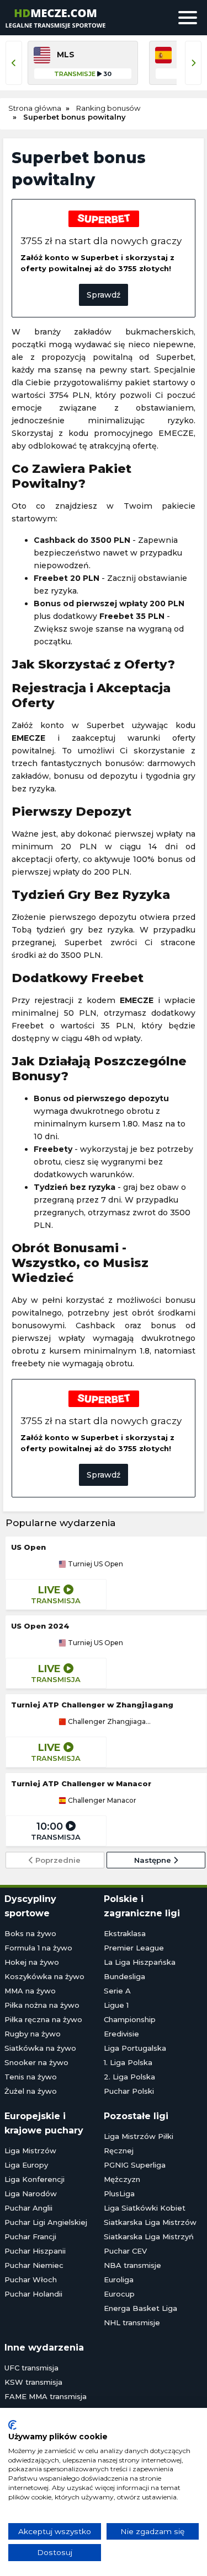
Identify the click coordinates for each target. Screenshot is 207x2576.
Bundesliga (124, 1976)
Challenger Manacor (101, 1801)
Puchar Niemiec (34, 2265)
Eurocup (119, 2294)
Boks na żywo (30, 1933)
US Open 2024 (40, 1626)
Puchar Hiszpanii (35, 2251)
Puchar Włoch (31, 2279)
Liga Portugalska (135, 2048)
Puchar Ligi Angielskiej (46, 2222)
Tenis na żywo (31, 2077)
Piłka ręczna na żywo (43, 2019)
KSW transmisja (33, 2382)
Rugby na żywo (33, 2034)
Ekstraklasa (125, 1933)
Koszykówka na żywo (44, 1976)
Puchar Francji (30, 2237)
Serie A (117, 1991)
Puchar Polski (129, 2091)
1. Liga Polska (128, 2062)
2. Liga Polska (129, 2077)
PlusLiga (119, 2194)
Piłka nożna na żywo (42, 2005)
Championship (130, 2019)
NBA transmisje (132, 2265)
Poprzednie (57, 1860)
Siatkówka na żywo (40, 2048)
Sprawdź (104, 295)
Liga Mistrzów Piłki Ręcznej (139, 2143)
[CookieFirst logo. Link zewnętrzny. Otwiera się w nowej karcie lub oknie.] (12, 2425)
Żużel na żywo (31, 2091)
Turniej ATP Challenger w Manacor (81, 1783)
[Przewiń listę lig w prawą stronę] (193, 63)
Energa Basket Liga (140, 2308)
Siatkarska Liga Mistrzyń (149, 2237)
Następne (154, 1860)
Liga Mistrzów (30, 2151)
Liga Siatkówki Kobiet (145, 2208)
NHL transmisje (132, 2322)
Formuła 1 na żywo (38, 1948)
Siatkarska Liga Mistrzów (150, 2222)
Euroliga (119, 2279)
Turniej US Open (95, 1564)
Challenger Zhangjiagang (110, 1722)
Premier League (134, 1948)
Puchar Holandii (33, 2294)
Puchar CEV (125, 2251)
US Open (28, 1547)
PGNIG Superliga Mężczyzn (135, 2172)
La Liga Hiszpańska (140, 1962)
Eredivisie (121, 2034)
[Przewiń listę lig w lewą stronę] (14, 63)
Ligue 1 (116, 2005)
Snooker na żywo (36, 2062)
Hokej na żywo (32, 1962)
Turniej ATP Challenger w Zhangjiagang (92, 1705)
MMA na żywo (30, 1991)
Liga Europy (26, 2165)
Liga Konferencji (34, 2179)
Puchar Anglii (28, 2208)
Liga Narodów (31, 2194)
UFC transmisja (31, 2368)
